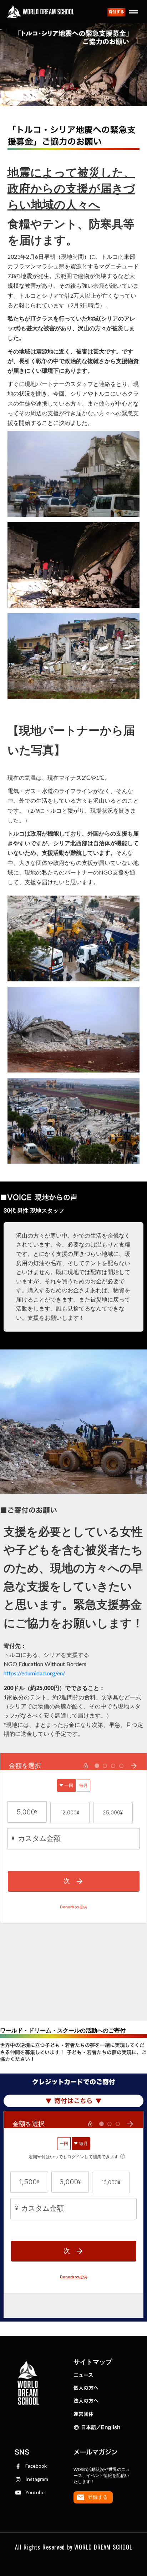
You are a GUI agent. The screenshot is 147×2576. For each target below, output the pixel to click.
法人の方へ (86, 2401)
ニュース (83, 2375)
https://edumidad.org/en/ (34, 1673)
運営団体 (83, 2414)
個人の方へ (86, 2388)
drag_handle (133, 12)
